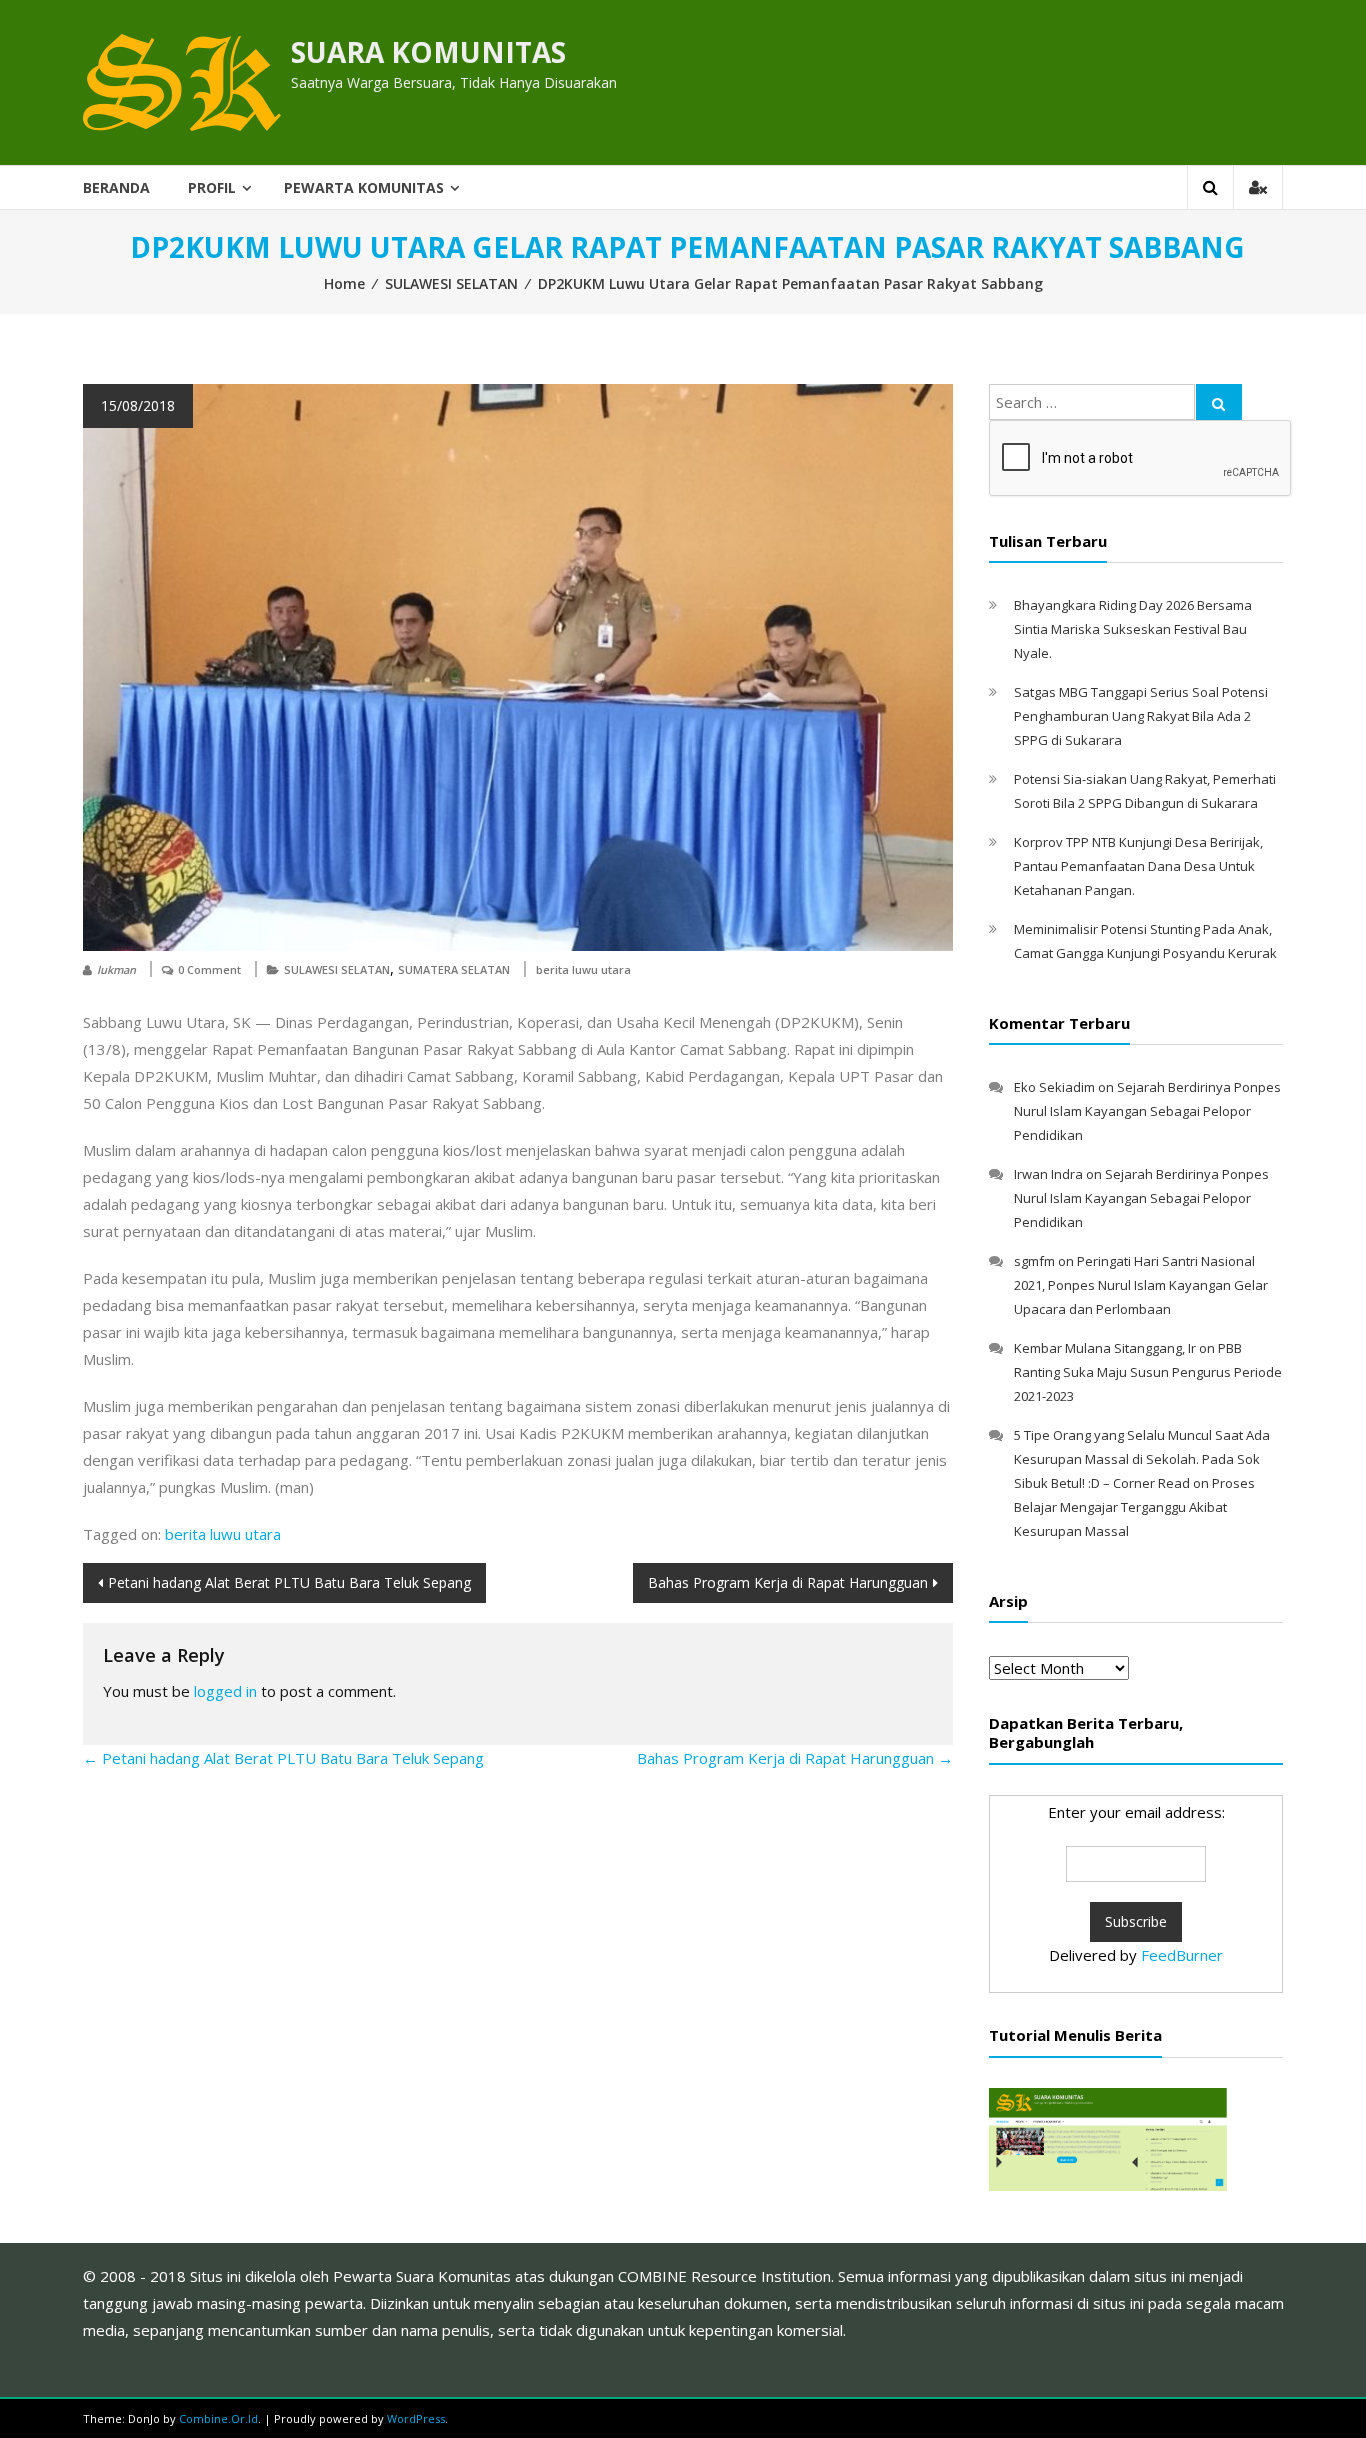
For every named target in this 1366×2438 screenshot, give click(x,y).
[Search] (1219, 402)
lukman (116, 969)
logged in (225, 1691)
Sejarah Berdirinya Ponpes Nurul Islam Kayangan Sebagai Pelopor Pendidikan (1147, 1111)
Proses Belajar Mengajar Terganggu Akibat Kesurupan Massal (1134, 1507)
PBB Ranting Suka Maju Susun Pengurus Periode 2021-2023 (1148, 1372)
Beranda (116, 187)
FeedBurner (1182, 1955)
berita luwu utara (583, 969)
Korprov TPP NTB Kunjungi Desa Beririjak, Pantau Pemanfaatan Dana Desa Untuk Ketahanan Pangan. (1138, 866)
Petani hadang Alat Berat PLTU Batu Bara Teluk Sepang (289, 1582)
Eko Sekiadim (1054, 1087)
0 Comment (209, 969)
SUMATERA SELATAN (454, 969)
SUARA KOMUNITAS (428, 52)
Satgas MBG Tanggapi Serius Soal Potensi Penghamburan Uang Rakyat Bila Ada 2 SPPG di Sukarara (1141, 716)
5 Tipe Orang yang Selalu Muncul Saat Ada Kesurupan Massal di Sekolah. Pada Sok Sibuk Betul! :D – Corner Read (1142, 1459)
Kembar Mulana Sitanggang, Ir (1105, 1348)
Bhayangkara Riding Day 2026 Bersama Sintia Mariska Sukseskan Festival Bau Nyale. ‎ (1133, 629)
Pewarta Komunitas (364, 187)
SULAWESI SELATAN (451, 283)
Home (344, 283)
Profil (212, 187)
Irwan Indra (1048, 1174)
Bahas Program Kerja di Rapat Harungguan (788, 1582)
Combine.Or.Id (218, 2418)
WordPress (416, 2418)
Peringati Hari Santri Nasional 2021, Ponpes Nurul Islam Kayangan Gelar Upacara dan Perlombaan (1141, 1285)
